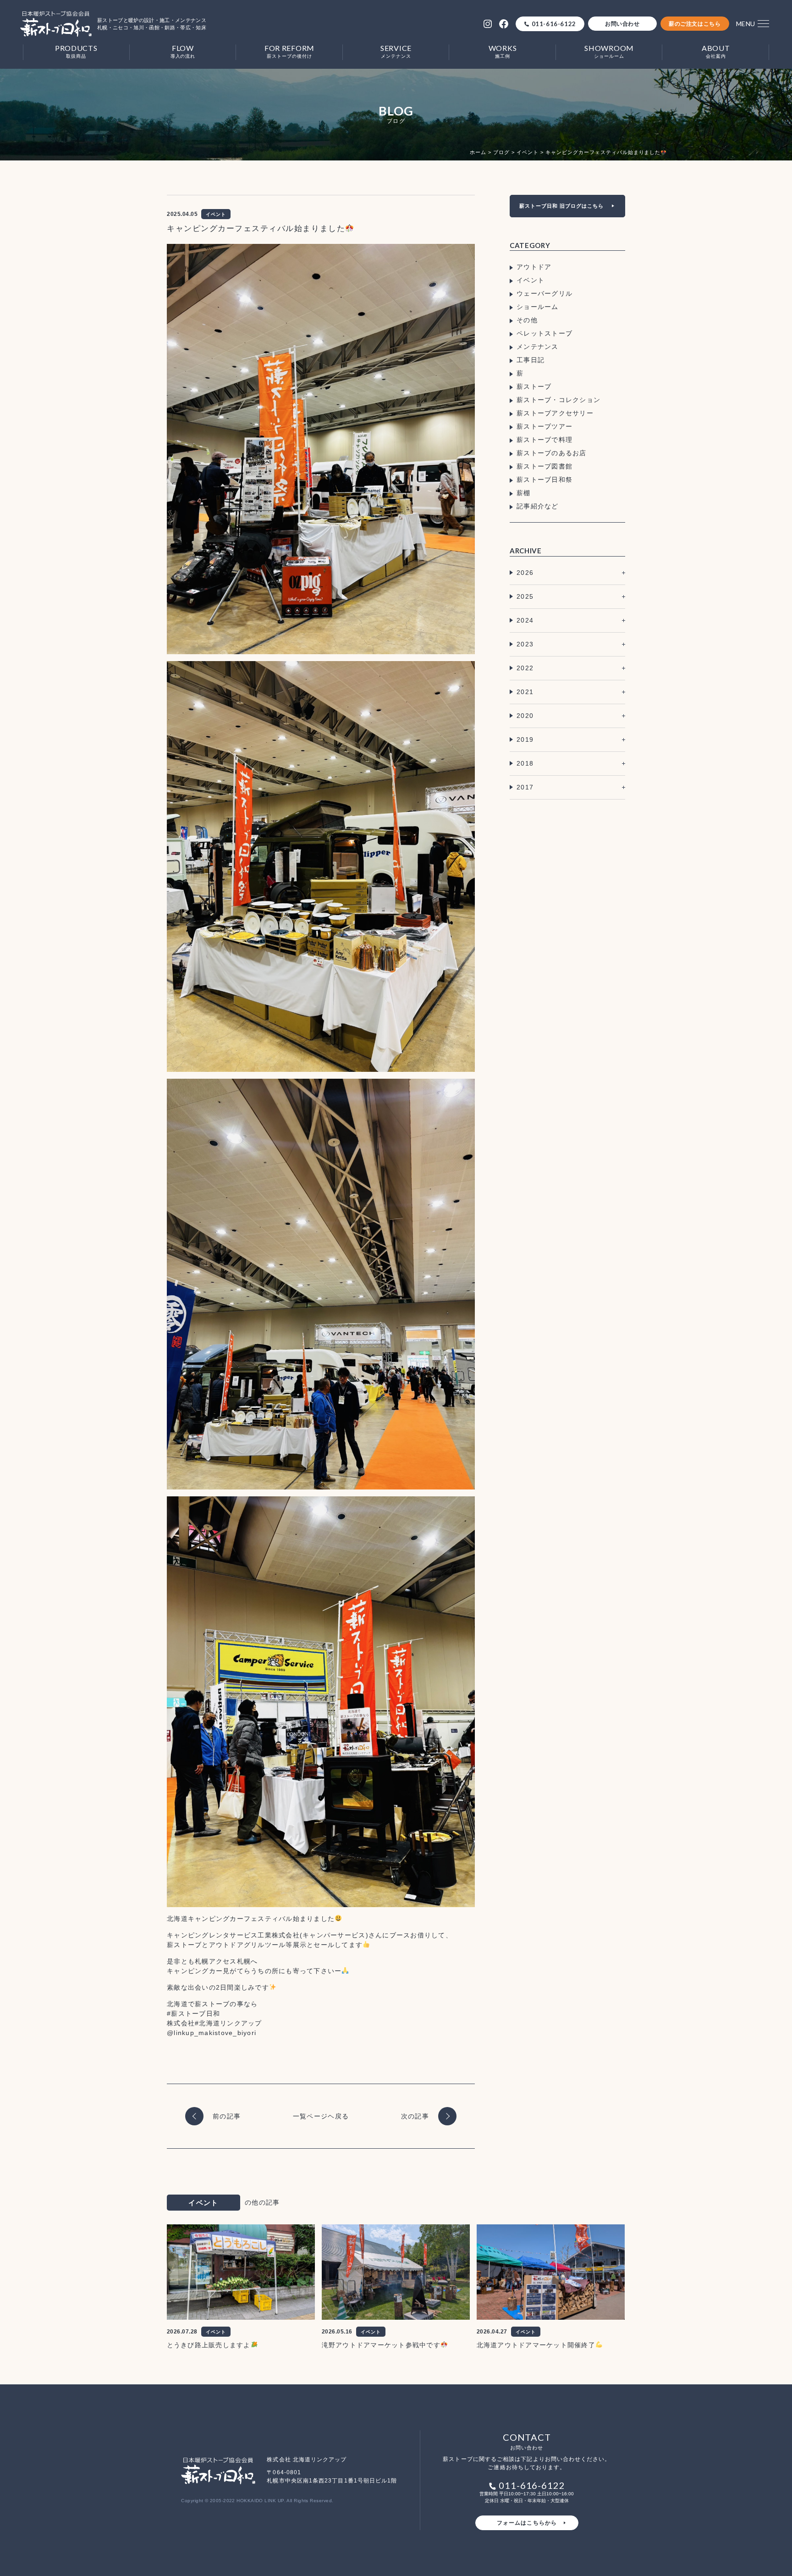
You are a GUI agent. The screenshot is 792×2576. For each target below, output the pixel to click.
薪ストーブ (534, 386)
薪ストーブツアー (544, 426)
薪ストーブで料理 (544, 440)
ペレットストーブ (544, 333)
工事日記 (531, 360)
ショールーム (538, 307)
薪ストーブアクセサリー (555, 413)
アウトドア (534, 267)
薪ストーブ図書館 (544, 466)
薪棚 (524, 493)
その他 (527, 320)
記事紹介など (538, 506)
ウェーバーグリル (544, 293)
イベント (531, 280)
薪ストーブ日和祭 (544, 480)
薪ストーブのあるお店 (552, 453)
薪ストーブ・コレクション (558, 400)
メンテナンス (538, 347)
